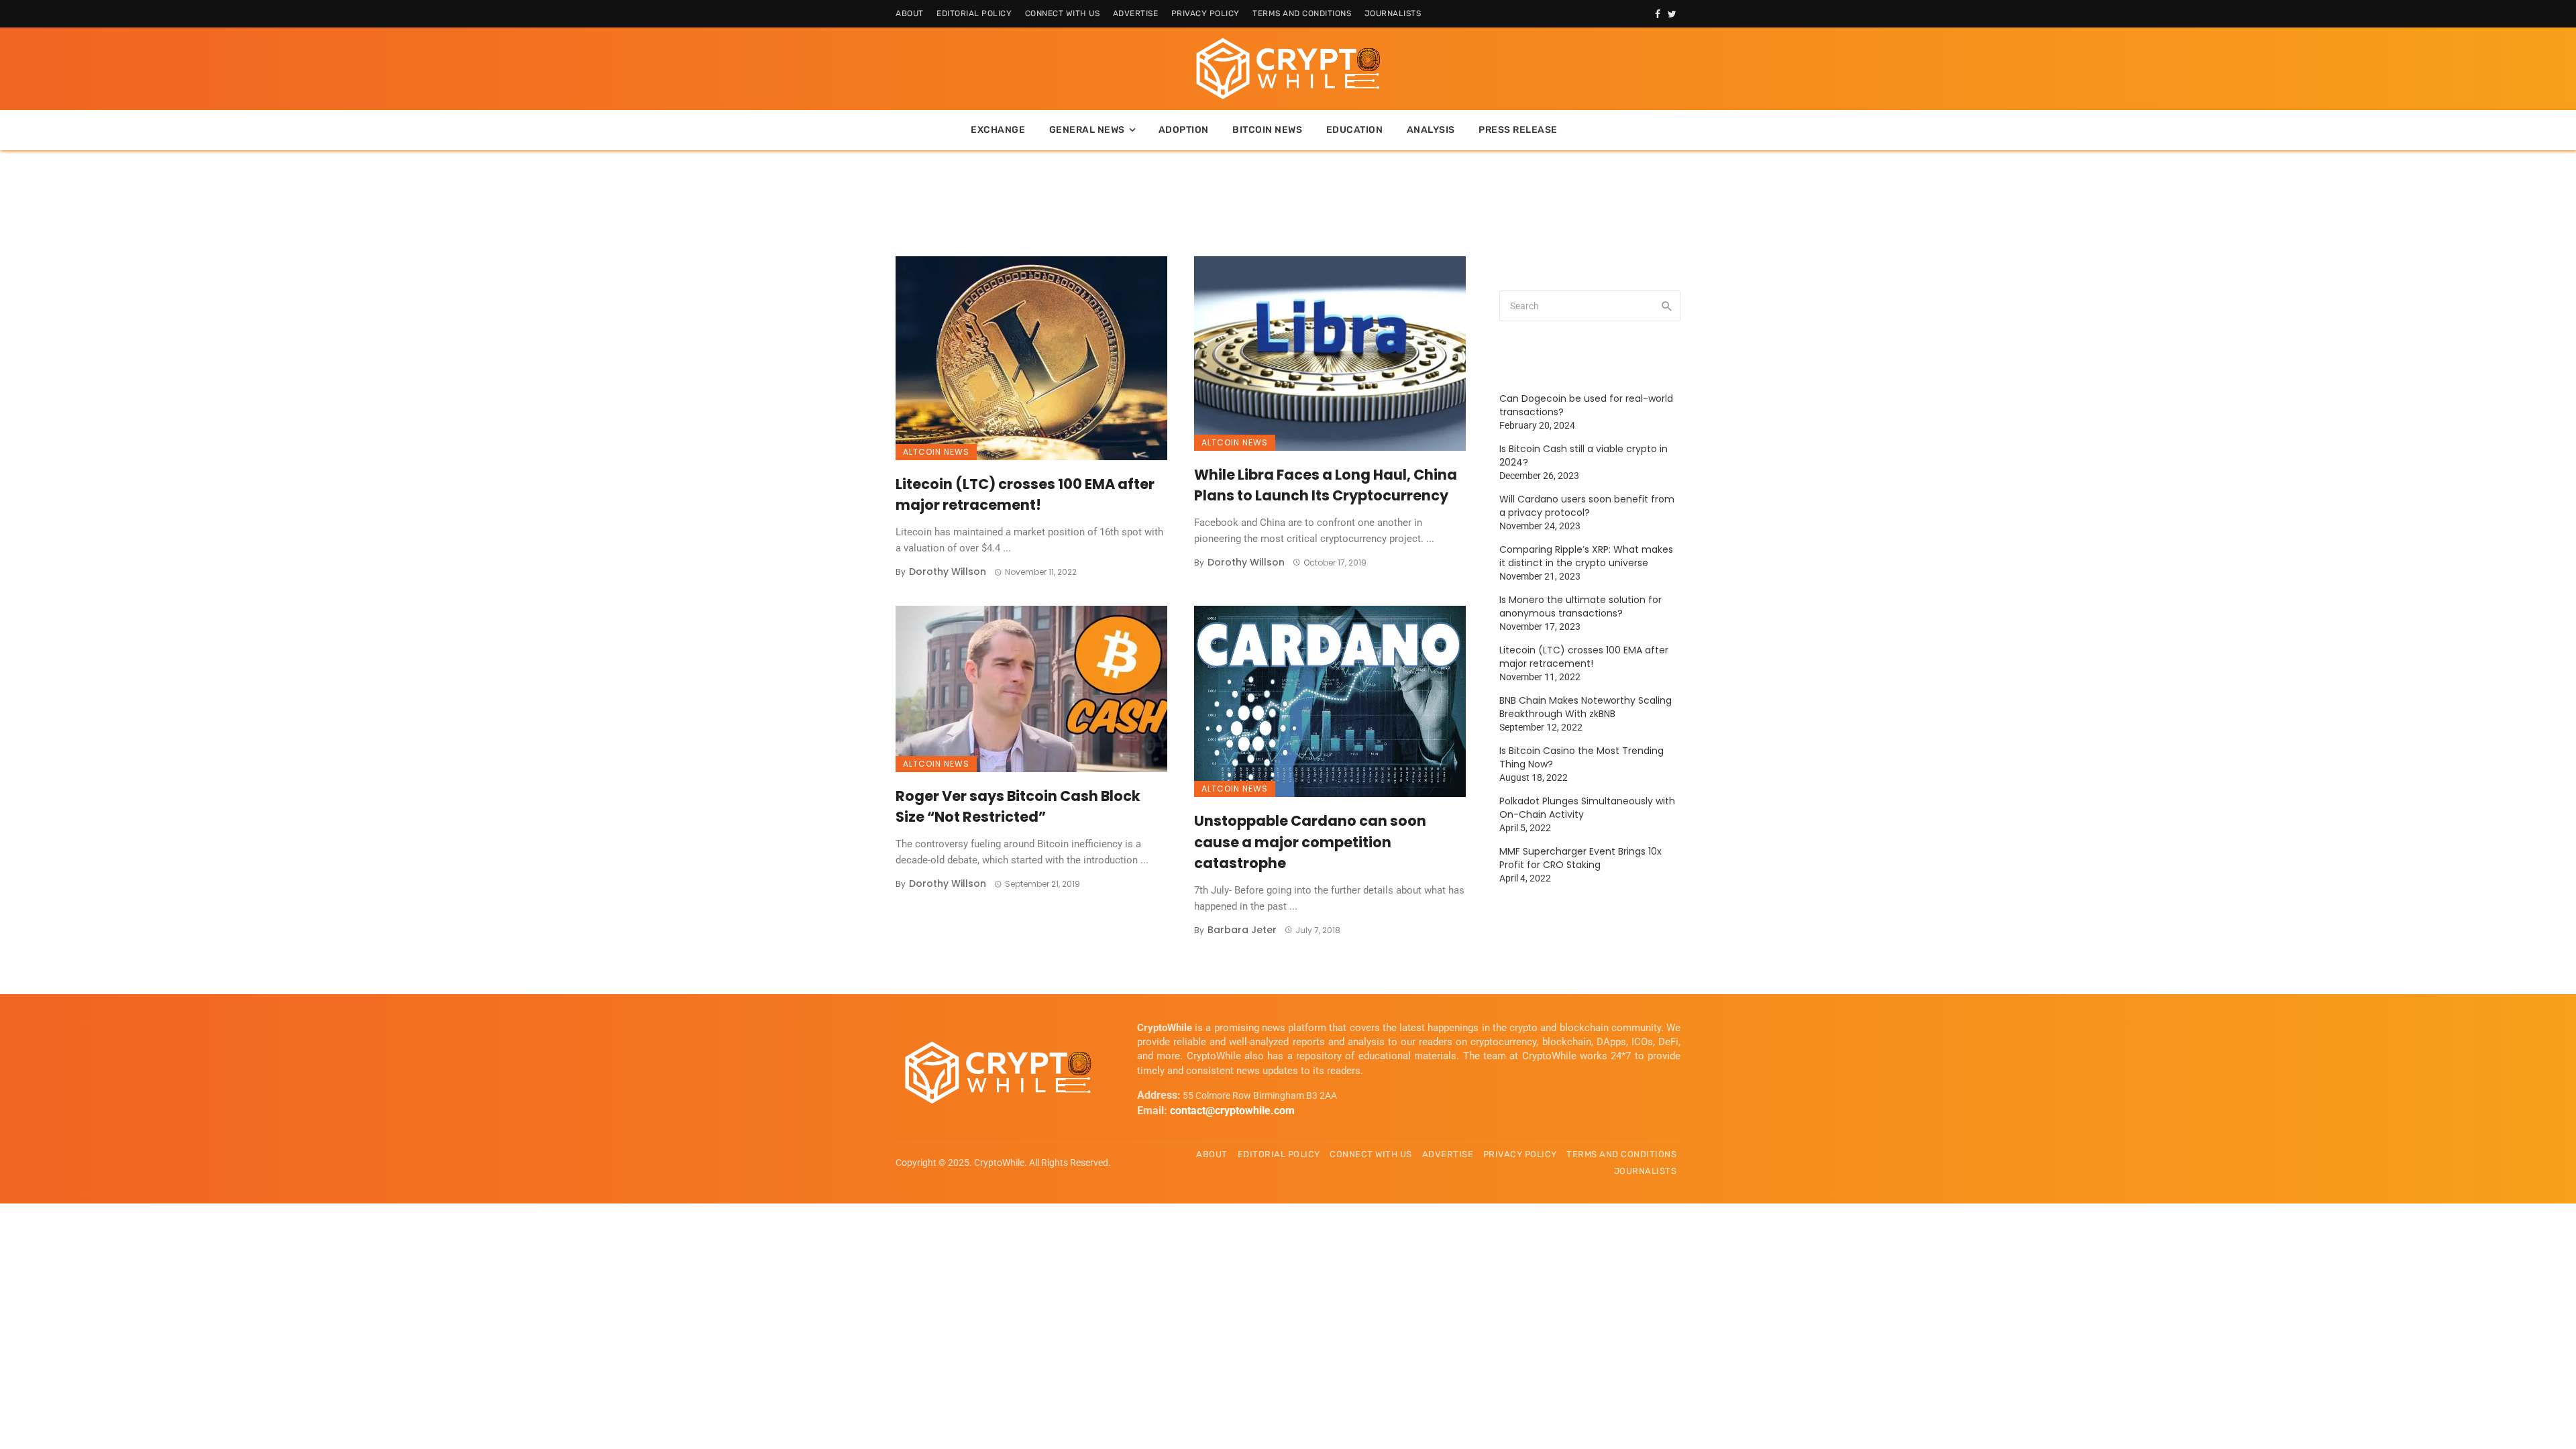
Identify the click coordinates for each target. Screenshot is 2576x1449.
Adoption (1184, 130)
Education (1355, 130)
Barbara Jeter (1242, 930)
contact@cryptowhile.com (1232, 1111)
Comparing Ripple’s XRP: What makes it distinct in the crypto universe (1586, 556)
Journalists (1393, 13)
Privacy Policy (1205, 13)
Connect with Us (1063, 13)
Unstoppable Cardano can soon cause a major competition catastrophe (1310, 842)
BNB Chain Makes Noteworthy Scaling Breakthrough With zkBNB (1586, 707)
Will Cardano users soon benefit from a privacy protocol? (1587, 506)
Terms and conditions (1302, 13)
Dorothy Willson (948, 572)
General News (1087, 130)
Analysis (1431, 130)
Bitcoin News (1267, 130)
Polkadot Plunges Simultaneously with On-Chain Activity (1587, 808)
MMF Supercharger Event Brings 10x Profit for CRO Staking (1580, 858)
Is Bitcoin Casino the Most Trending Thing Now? (1581, 757)
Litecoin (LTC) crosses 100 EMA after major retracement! (1025, 495)
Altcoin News (936, 452)
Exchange (998, 130)
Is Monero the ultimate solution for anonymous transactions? (1580, 606)
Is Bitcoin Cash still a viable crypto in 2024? (1584, 455)
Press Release (1518, 130)
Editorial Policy (974, 13)
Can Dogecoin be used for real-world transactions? (1586, 405)
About (910, 13)
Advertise (1136, 13)
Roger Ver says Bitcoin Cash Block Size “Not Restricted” (1018, 807)
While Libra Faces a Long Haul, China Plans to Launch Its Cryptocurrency (1326, 485)
